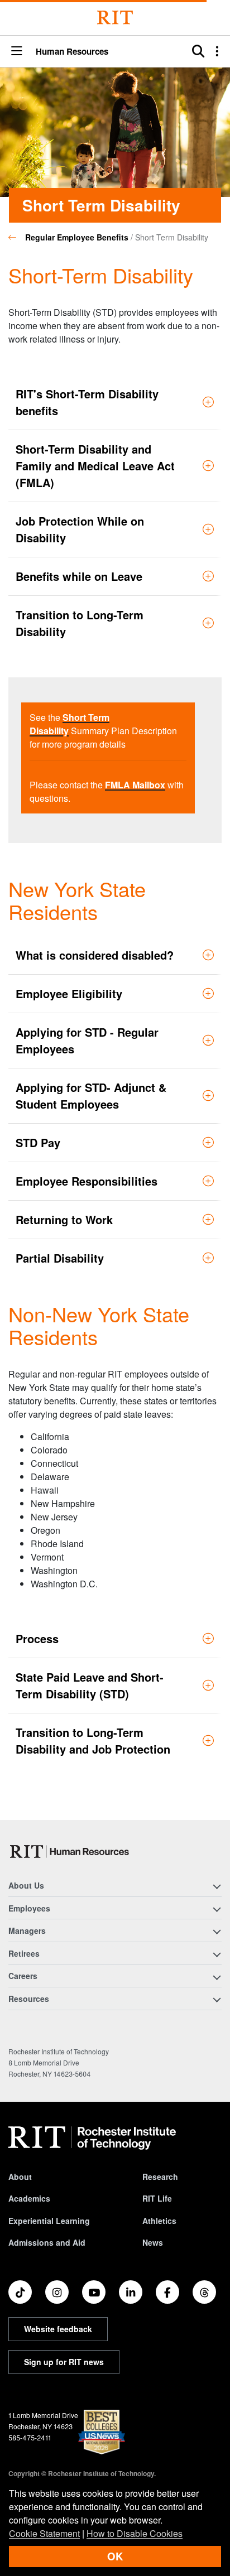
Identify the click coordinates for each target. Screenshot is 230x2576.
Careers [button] (23, 1976)
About (20, 2177)
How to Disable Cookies (135, 2533)
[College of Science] (71, 1852)
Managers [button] (27, 1930)
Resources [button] (29, 1999)
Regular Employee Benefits (77, 237)
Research (160, 2177)
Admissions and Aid (47, 2242)
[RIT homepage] (92, 2138)
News (153, 2242)
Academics (29, 2198)
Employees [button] (29, 1908)
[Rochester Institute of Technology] (115, 18)
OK (115, 2556)
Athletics (159, 2221)
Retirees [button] (24, 1953)
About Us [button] (26, 1885)
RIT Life (157, 2198)
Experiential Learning (49, 2221)
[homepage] (17, 237)
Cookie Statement (44, 2533)
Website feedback (58, 2329)
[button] (17, 52)
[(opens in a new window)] (20, 2292)
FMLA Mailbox (135, 785)
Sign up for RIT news (64, 2362)
